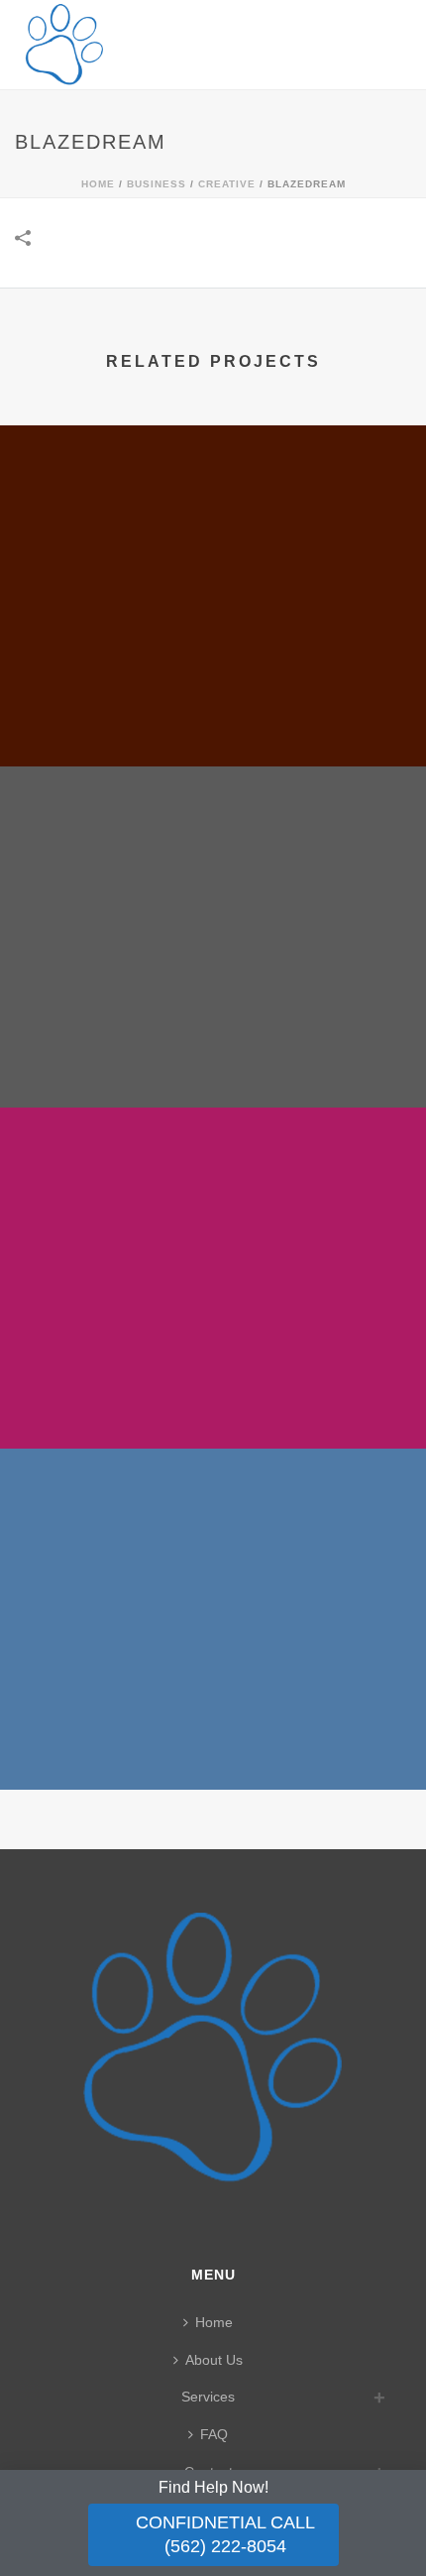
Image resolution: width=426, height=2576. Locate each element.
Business (157, 184)
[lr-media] (213, 1191)
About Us (214, 2360)
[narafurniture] (213, 509)
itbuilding (213, 1737)
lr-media (213, 1396)
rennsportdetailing (213, 1055)
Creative (227, 184)
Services (208, 2397)
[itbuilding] (213, 1532)
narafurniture (213, 714)
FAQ (214, 2434)
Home (98, 184)
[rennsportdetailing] (213, 850)
